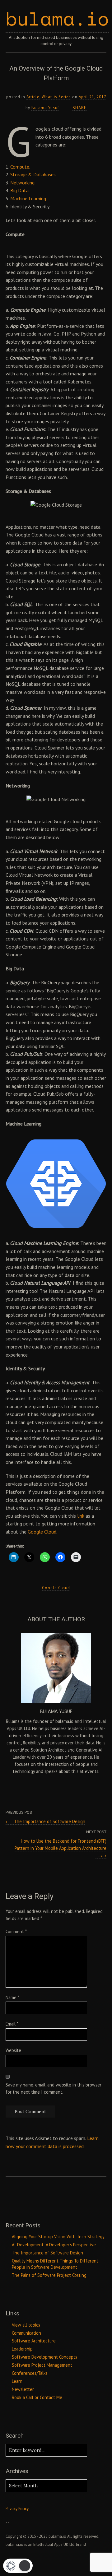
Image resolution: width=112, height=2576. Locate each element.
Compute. (20, 167)
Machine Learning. (29, 198)
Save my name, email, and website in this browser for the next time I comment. (54, 2088)
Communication (26, 2333)
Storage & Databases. (33, 174)
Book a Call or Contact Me (37, 2397)
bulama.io (57, 19)
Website (13, 2050)
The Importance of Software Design (45, 1821)
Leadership (22, 2349)
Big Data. (20, 190)
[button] (18, 2566)
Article (33, 97)
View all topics (26, 2325)
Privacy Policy (17, 2509)
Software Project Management (42, 2365)
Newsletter (23, 2389)
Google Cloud (42, 1532)
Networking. (23, 183)
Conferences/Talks (30, 2373)
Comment (16, 1931)
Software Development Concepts (44, 2357)
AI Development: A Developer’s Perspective (54, 2245)
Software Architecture (34, 2341)
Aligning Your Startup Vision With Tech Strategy (58, 2237)
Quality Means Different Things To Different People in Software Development (55, 2264)
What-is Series (56, 97)
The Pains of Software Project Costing (49, 2275)
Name (12, 1997)
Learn (17, 2381)
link (81, 1516)
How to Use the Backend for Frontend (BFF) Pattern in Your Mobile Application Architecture (61, 1848)
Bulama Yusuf (45, 108)
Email (12, 2024)
